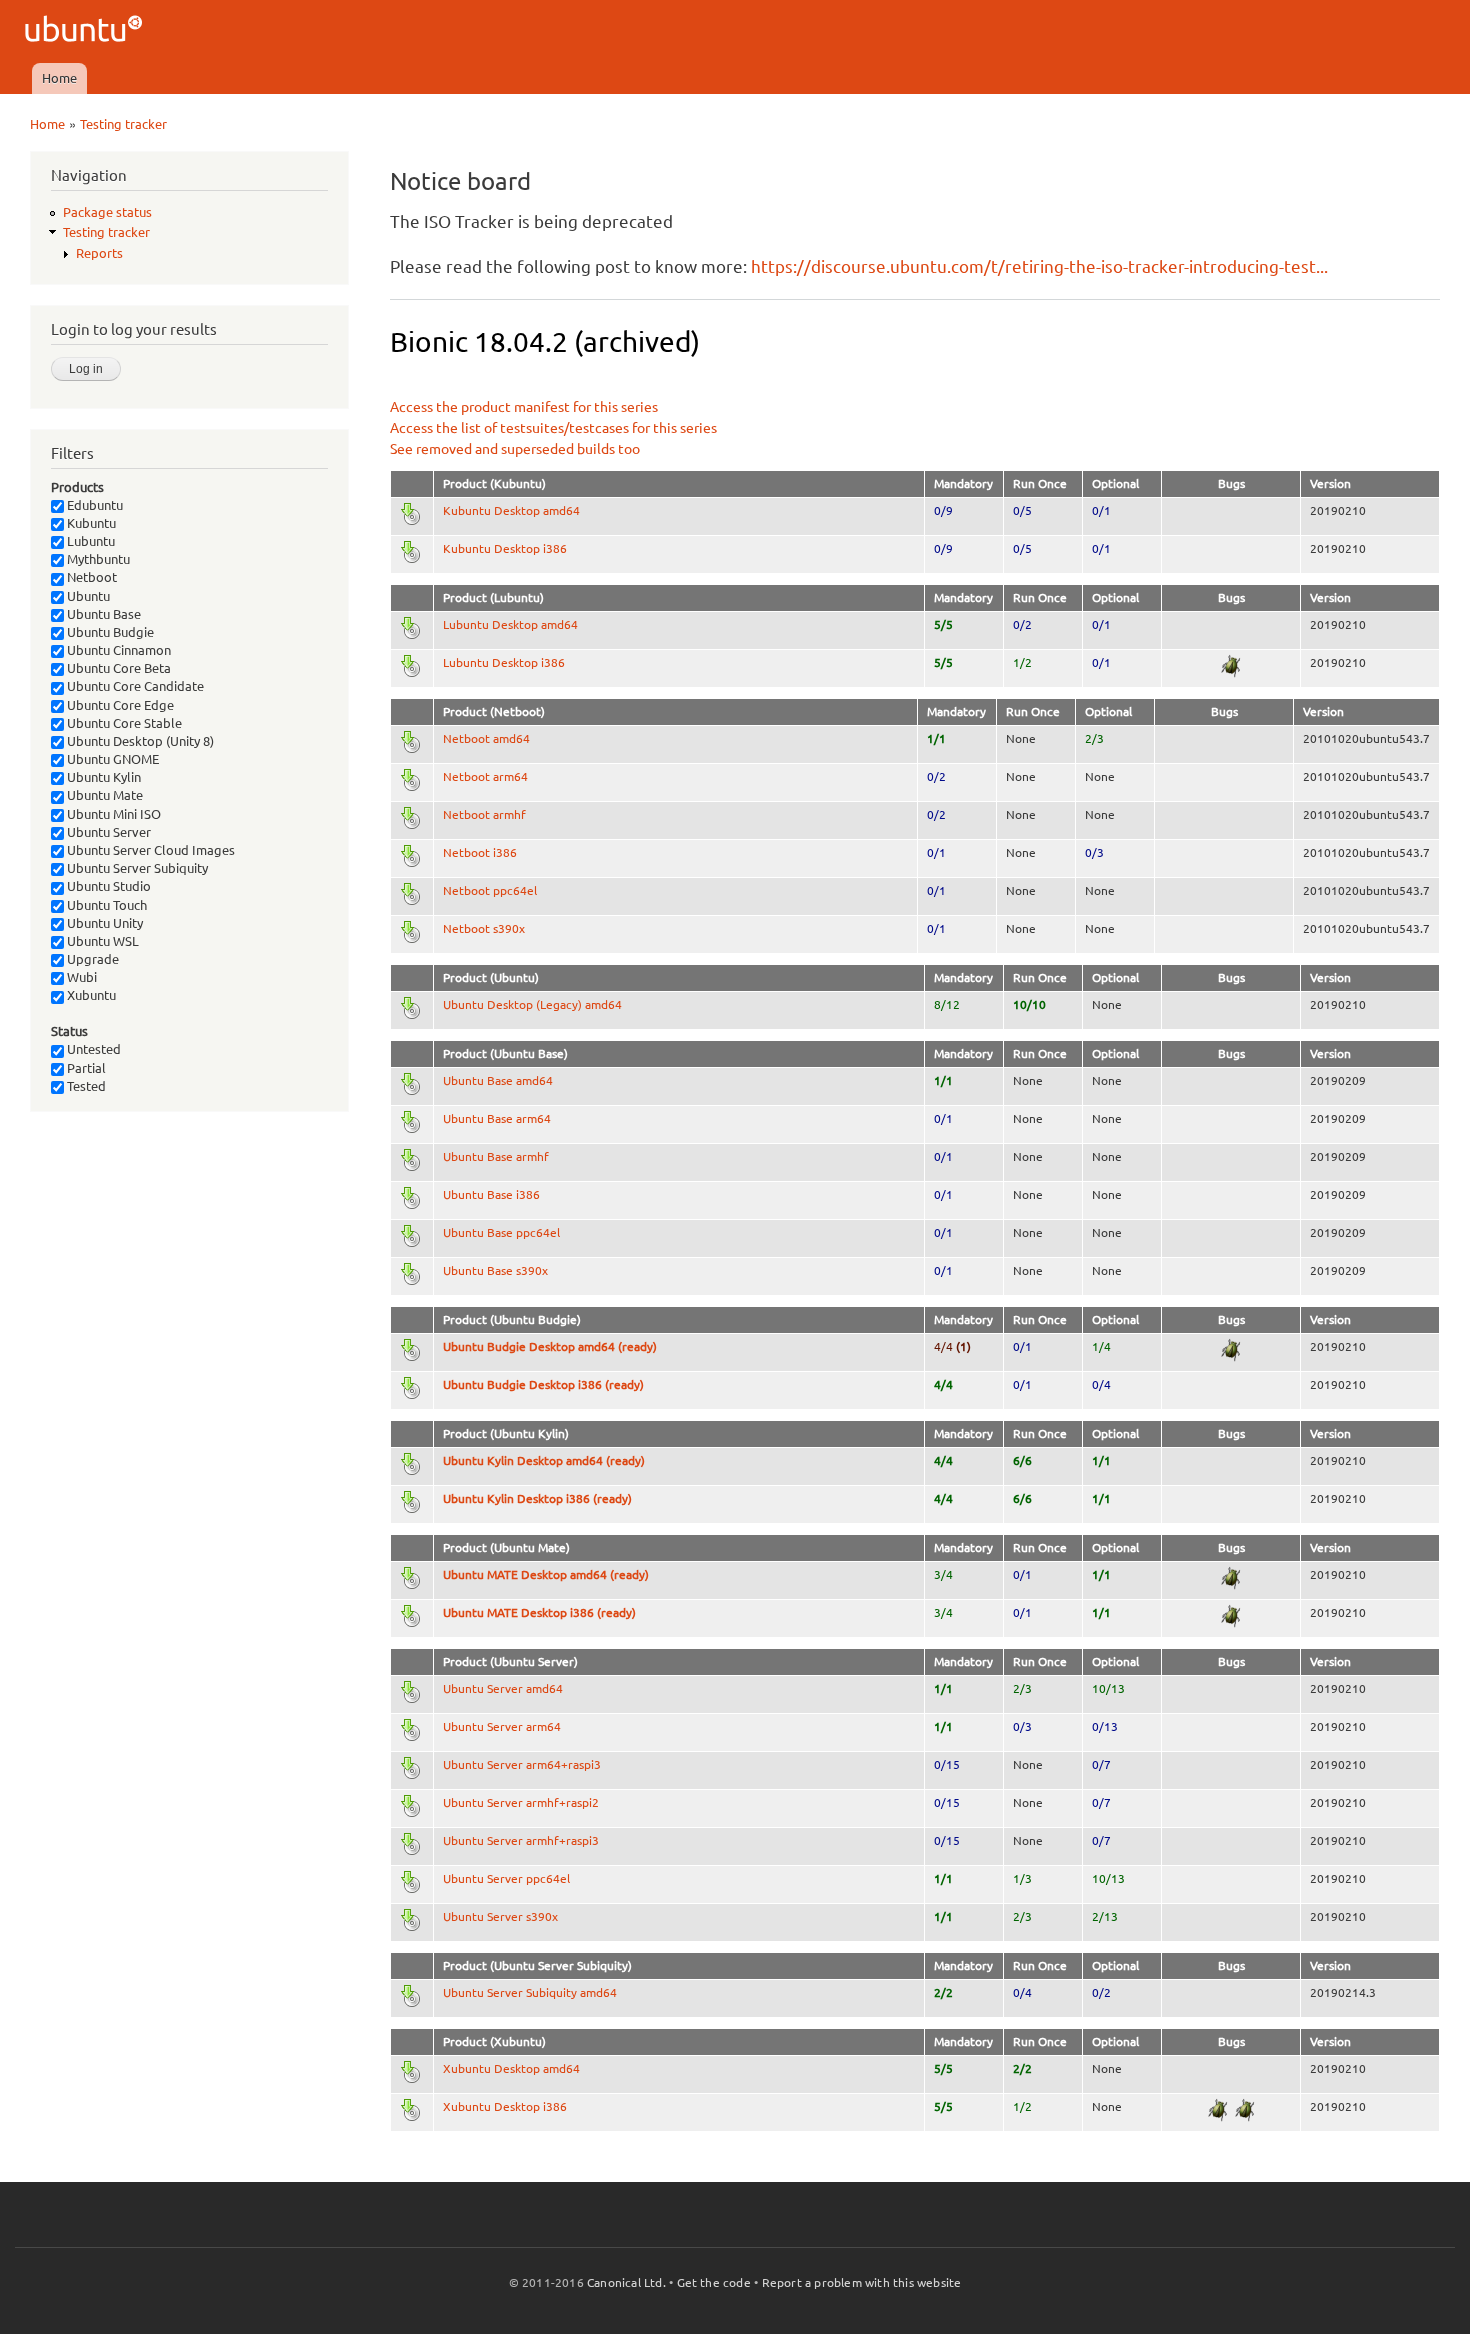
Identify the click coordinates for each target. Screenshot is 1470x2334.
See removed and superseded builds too (515, 449)
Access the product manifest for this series (524, 407)
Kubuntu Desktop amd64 (511, 510)
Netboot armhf (484, 814)
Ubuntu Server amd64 (503, 1688)
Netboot (90, 577)
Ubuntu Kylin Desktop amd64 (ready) (544, 1460)
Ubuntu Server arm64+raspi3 (522, 1764)
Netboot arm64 (485, 776)
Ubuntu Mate (103, 795)
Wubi (80, 977)
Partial (85, 1068)
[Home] (86, 31)
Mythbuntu (97, 559)
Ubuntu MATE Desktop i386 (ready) (539, 1612)
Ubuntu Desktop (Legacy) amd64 (532, 1004)
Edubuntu (93, 505)
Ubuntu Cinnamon (117, 650)
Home (59, 78)
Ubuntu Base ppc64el (501, 1232)
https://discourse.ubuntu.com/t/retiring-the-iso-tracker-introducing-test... (1039, 266)
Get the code (714, 2282)
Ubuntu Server (107, 832)
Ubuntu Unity (103, 923)
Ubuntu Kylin (102, 777)
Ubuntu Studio (107, 886)
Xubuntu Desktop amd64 (511, 2068)
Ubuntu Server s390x (500, 1916)
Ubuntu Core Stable (123, 723)
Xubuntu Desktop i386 (505, 2106)
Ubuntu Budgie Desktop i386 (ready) (543, 1384)
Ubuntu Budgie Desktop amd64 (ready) (550, 1346)
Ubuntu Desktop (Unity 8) (139, 741)
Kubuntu (90, 523)
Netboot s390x (484, 928)
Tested (85, 1086)
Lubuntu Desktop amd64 (510, 624)
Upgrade (91, 959)
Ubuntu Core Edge (119, 705)
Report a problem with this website (862, 2282)
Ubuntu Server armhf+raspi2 (521, 1802)
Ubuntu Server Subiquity (136, 868)
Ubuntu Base (102, 614)
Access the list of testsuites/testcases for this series (553, 428)
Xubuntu (90, 995)
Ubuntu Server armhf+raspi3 (521, 1840)
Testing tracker (123, 124)
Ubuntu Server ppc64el (506, 1878)
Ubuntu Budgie (109, 632)
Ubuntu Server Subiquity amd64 (530, 1992)
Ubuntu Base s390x (495, 1270)
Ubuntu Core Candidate (134, 686)
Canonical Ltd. (626, 2282)
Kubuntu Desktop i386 (505, 548)
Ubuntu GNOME (111, 759)
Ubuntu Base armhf (496, 1156)
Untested (92, 1049)
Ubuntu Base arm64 (497, 1118)
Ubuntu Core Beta (117, 668)
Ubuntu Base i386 (491, 1194)
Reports (99, 253)
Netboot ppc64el (490, 890)
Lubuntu (89, 541)
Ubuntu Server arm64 (502, 1726)
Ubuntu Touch (105, 905)
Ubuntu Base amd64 (498, 1080)
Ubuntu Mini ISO (112, 814)
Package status (107, 212)
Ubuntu (87, 596)
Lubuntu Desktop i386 (504, 662)
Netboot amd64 (486, 738)
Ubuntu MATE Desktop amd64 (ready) (546, 1574)
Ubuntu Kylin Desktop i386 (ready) (537, 1498)
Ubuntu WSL (101, 941)
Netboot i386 (480, 852)
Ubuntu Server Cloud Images (149, 850)
